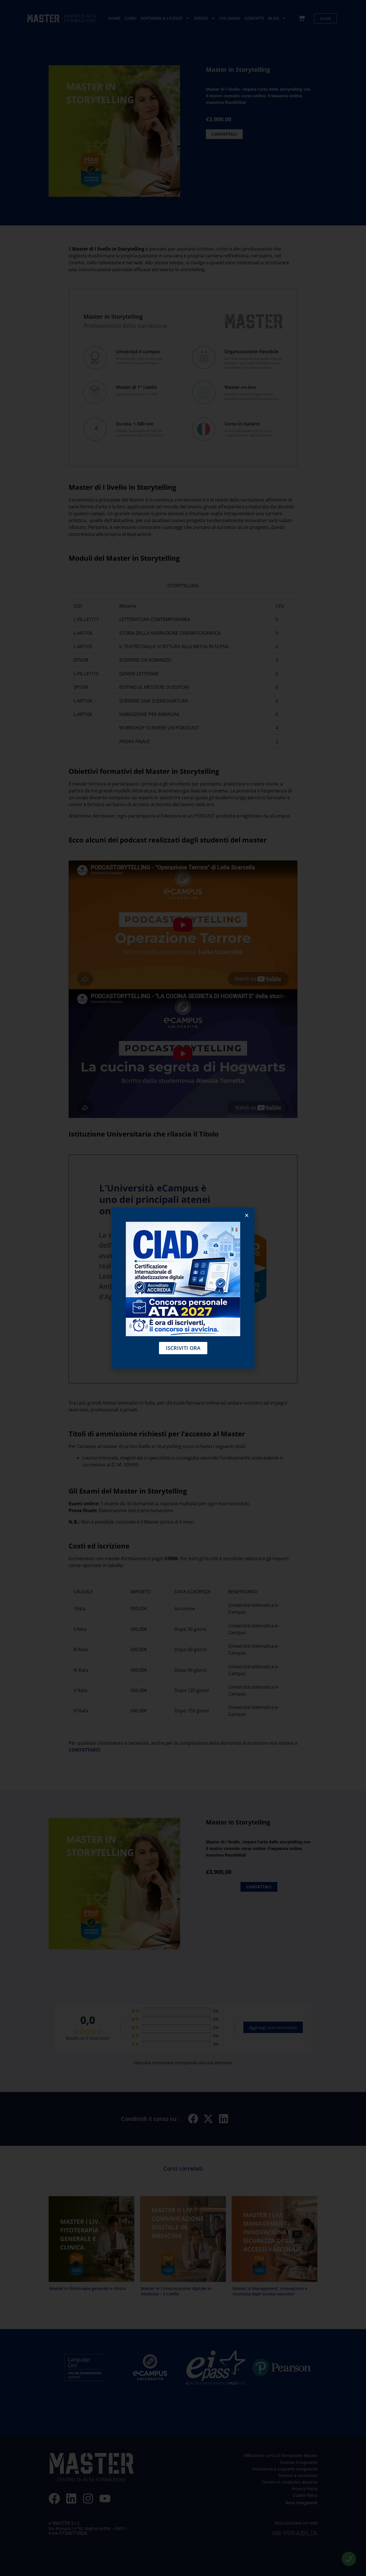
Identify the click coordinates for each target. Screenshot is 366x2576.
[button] (247, 1215)
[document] (183, 1288)
